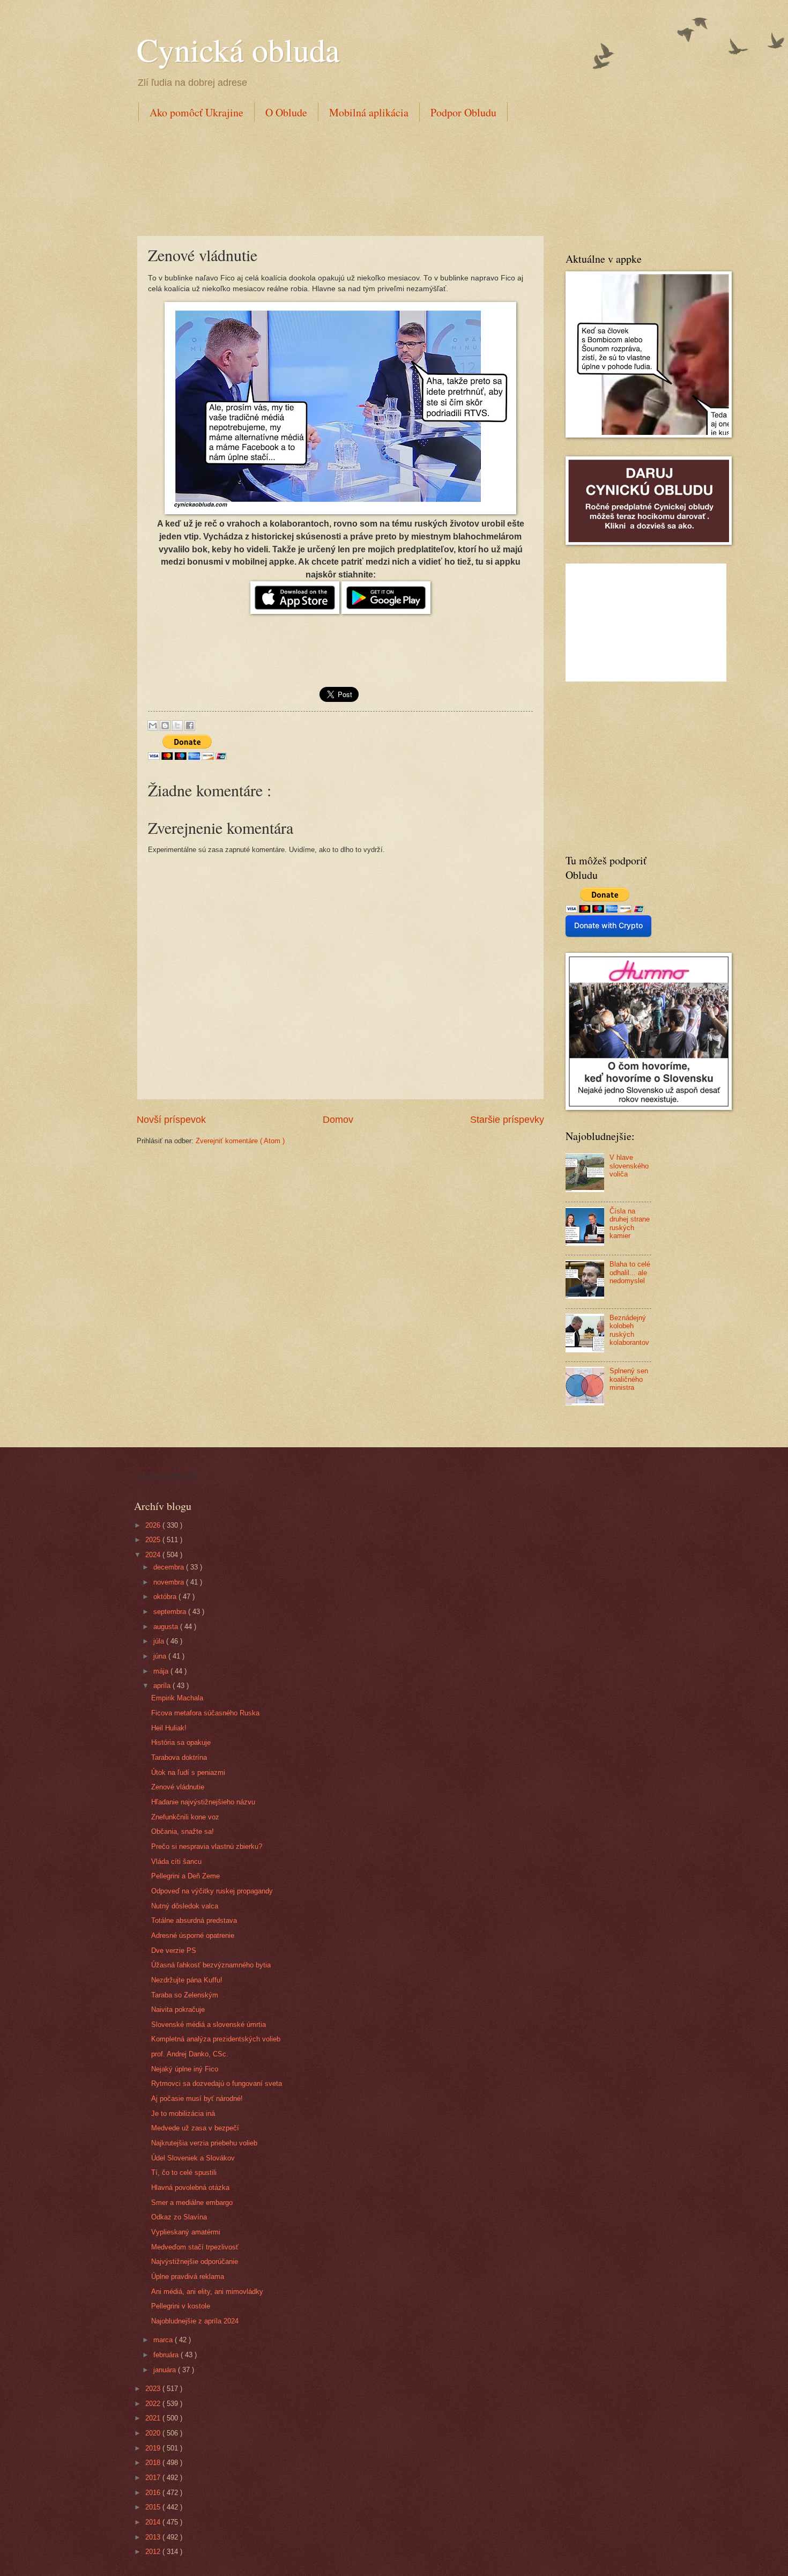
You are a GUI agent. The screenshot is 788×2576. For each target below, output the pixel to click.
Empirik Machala (177, 1698)
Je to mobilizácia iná (183, 2114)
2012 (154, 2552)
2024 (154, 1555)
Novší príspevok (171, 1120)
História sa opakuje (181, 1742)
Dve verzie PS (174, 1950)
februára (167, 2355)
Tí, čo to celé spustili (184, 2172)
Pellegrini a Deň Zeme (185, 1876)
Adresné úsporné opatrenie (193, 1935)
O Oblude (286, 112)
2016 (154, 2493)
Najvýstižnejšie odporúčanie (195, 2262)
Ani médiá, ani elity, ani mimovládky (207, 2292)
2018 (154, 2463)
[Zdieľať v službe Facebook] (190, 726)
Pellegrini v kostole (181, 2306)
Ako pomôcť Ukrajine (196, 112)
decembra (170, 1567)
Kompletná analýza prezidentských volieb (216, 2039)
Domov (338, 1120)
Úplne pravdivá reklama (188, 2277)
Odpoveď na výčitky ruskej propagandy (212, 1891)
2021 (154, 2418)
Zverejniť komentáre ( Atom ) (240, 1141)
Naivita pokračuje (178, 2009)
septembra (171, 1612)
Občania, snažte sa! (183, 1831)
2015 (154, 2507)
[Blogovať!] (165, 726)
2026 (154, 1525)
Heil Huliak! (169, 1728)
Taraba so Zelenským (185, 1995)
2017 (154, 2478)
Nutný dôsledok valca (185, 1906)
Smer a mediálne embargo (192, 2203)
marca (164, 2340)
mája (162, 1671)
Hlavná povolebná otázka (190, 2188)
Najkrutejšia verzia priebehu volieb (204, 2143)
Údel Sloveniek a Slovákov (193, 2158)
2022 (154, 2404)
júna (161, 1656)
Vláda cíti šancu (176, 1861)
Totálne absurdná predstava (194, 1920)
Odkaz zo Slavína (179, 2217)
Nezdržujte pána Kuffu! (187, 1980)
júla (160, 1641)
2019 (154, 2448)
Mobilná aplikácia (369, 112)
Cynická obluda (238, 49)
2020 (154, 2433)
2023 (154, 2389)
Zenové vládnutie (178, 1787)
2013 (154, 2537)
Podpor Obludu (463, 112)
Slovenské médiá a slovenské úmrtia (209, 2024)
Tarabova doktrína (179, 1757)
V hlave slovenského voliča (629, 1166)
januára (166, 2370)
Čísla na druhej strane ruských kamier (630, 1223)
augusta (167, 1627)
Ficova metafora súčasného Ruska (205, 1713)
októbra (166, 1597)
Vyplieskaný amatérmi (186, 2232)
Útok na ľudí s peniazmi (188, 1772)
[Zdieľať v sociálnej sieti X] (177, 726)
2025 (154, 1540)
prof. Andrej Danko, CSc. (190, 2054)
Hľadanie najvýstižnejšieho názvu (203, 1802)
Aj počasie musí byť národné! (197, 2098)
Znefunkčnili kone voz (185, 1817)
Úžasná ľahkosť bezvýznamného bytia (211, 1965)
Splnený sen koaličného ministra (629, 1379)
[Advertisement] (332, 176)
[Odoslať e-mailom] (153, 726)
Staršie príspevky (507, 1120)
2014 (154, 2522)
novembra (170, 1582)
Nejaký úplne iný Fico (185, 2069)
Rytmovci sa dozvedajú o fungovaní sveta (217, 2083)
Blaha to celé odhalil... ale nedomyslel (630, 1272)
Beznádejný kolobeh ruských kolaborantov (629, 1330)
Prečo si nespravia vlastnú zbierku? (207, 1846)
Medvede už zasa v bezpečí (195, 2128)
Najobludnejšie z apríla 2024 (195, 2321)
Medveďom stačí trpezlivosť (195, 2247)
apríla (163, 1686)
